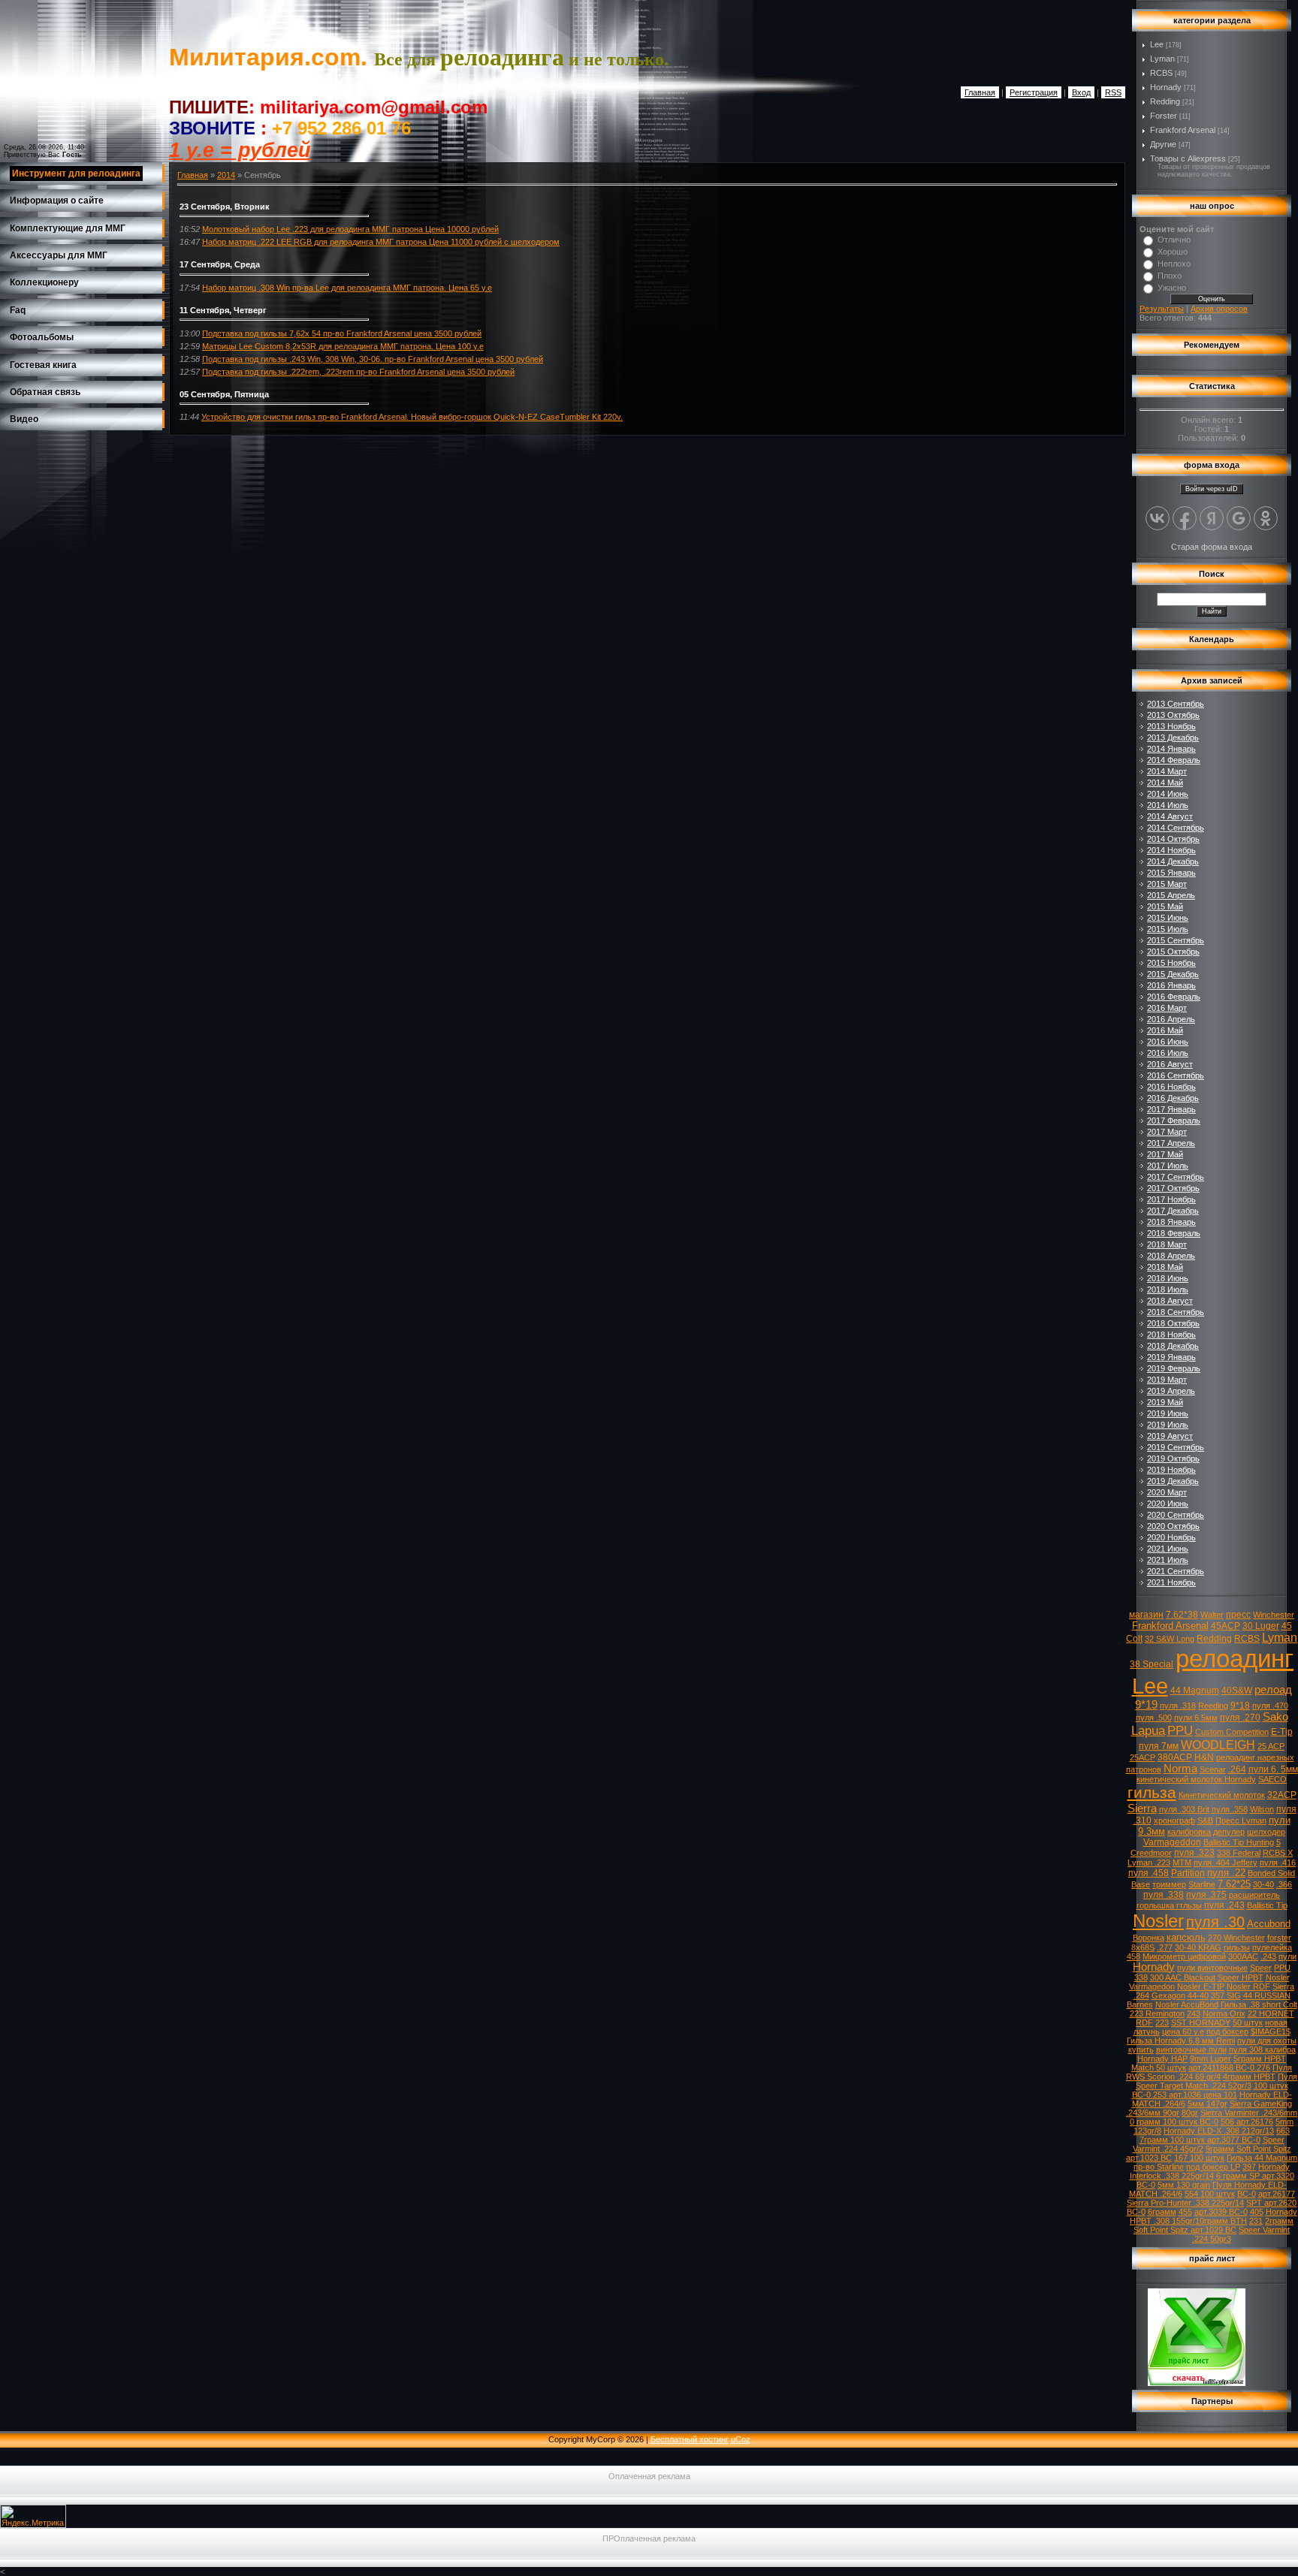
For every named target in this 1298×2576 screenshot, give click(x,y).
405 (1257, 2212)
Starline (1202, 1884)
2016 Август (1170, 1064)
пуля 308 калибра (1262, 2050)
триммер (1169, 1884)
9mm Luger (1210, 2059)
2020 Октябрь (1173, 1526)
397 (1249, 2167)
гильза (1152, 1793)
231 (1256, 2221)
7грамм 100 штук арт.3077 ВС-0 (1200, 2140)
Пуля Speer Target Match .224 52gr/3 (1217, 2081)
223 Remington (1157, 2013)
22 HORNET (1271, 2013)
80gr (1190, 2113)
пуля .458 (1149, 1873)
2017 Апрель (1171, 1143)
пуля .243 (1224, 1905)
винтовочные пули (1191, 2050)
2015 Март (1167, 884)
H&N (1204, 1757)
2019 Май (1165, 1402)
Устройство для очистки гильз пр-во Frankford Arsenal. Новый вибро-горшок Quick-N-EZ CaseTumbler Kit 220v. (412, 417)
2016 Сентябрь (1176, 1075)
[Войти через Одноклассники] (1266, 518)
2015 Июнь (1168, 918)
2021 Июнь (1168, 1549)
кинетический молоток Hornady (1196, 1779)
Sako (1275, 1717)
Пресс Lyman (1241, 1820)
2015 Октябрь (1173, 952)
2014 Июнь (1168, 794)
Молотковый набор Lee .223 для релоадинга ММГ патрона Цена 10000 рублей (350, 229)
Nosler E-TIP (1201, 1986)
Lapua (1148, 1730)
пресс (1238, 1615)
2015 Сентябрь (1176, 940)
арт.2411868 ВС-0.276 (1229, 2068)
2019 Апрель (1171, 1391)
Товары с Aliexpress (1188, 158)
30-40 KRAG (1198, 1947)
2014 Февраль (1174, 760)
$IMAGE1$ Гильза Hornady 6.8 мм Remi (1209, 2036)
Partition (1188, 1873)
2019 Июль (1168, 1425)
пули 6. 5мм (1273, 1769)
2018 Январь (1171, 1222)
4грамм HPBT (1249, 2077)
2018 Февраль (1174, 1233)
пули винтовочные (1212, 1968)
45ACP (1226, 1626)
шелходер (1266, 1832)
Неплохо (1174, 264)
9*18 (1240, 1706)
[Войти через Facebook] (1185, 518)
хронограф (1174, 1820)
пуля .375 (1206, 1895)
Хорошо (1173, 252)
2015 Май (1165, 906)
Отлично (1174, 240)
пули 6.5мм (1196, 1718)
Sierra (1142, 1808)
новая (1276, 2022)
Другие (1163, 144)
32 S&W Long (1170, 1639)
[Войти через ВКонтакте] (1158, 518)
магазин (1146, 1615)
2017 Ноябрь (1171, 1199)
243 (1194, 2013)
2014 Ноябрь (1171, 850)
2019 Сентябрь (1176, 1447)
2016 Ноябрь (1171, 1087)
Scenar (1213, 1769)
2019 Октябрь (1173, 1458)
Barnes (1140, 2004)
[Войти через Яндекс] (1212, 518)
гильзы (1237, 1947)
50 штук (1248, 2022)
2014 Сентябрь (1176, 828)
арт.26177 (1277, 2194)
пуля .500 (1154, 1718)
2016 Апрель (1171, 1019)
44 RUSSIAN (1267, 1995)
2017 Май (1165, 1154)
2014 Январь (1171, 749)
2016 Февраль (1174, 997)
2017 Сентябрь (1176, 1177)
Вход (1081, 92)
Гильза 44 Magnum (1262, 2158)
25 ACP (1271, 1746)
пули (1287, 1956)
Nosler (1158, 1921)
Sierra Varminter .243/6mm (1249, 2113)
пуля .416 (1278, 1863)
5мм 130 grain (1184, 2185)
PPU (1180, 1730)
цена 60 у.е (1183, 2032)
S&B (1205, 1820)
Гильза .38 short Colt (1259, 2004)
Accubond (1269, 1924)
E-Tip (1282, 1732)
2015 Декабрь (1173, 974)
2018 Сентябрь (1176, 1312)
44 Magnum (1195, 1691)
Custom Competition (1232, 1732)
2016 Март (1167, 1008)
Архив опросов (1219, 309)
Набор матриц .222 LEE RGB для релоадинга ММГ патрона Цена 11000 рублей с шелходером (381, 242)
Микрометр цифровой (1184, 1956)
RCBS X (1278, 1853)
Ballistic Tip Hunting (1239, 1842)
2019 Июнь (1168, 1413)
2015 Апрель (1171, 895)
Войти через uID (1212, 489)
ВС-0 (1247, 2194)
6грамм (1162, 2212)
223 (1162, 2022)
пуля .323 (1194, 1853)
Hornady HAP (1162, 2059)
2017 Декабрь (1173, 1211)
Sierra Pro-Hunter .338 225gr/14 (1185, 2203)
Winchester (1274, 1615)
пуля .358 (1230, 1809)
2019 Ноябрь (1171, 1470)
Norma (1180, 1769)
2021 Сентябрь (1176, 1571)
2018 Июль (1168, 1290)
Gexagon (1168, 1995)
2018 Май (1165, 1267)
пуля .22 (1226, 1873)
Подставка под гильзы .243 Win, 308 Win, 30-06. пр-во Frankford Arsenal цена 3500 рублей (373, 359)
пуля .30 (1215, 1922)
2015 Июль (1168, 929)
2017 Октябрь (1173, 1188)
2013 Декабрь (1173, 738)
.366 (1284, 1884)
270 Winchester (1236, 1938)
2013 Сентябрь (1176, 704)
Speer (1261, 1968)
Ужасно (1172, 288)
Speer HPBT (1241, 1977)
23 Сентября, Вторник (225, 207)
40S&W (1237, 1691)
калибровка (1189, 1832)
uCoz (741, 2439)
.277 (1165, 1947)
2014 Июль (1168, 805)
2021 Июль (1168, 1560)
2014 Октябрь (1173, 839)
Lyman (1162, 59)
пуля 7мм (1159, 1746)
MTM (1182, 1863)
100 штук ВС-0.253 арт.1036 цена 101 (1210, 2090)
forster (1279, 1938)
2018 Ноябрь (1171, 1335)
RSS (1113, 92)
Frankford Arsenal (1183, 130)
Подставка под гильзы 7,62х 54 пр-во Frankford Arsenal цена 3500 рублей (342, 333)
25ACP (1143, 1757)
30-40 (1263, 1884)
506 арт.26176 (1247, 2122)
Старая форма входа (1212, 547)
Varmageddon (1172, 1842)
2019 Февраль (1174, 1368)
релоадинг (1235, 1659)
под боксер (1227, 2032)
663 (1283, 2131)
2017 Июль (1168, 1166)
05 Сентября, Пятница (224, 394)
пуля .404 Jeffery (1226, 1863)
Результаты (1162, 309)
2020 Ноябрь (1171, 1537)
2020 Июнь (1168, 1504)
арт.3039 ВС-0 (1221, 2212)
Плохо (1170, 276)
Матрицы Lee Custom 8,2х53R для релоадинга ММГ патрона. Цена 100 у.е (343, 346)
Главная (980, 92)
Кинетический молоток (1222, 1795)
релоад (1273, 1690)
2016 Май (1165, 1030)
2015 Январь (1171, 873)
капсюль (1186, 1937)
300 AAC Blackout (1183, 1977)
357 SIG (1226, 1995)
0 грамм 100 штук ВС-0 (1174, 2122)
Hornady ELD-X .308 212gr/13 (1219, 2131)
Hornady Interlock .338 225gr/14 (1210, 2171)
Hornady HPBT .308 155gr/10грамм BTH (1213, 2216)
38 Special (1152, 1664)
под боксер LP (1213, 2167)
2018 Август (1170, 1301)
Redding (1165, 101)
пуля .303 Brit (1184, 1809)
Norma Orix (1224, 2013)
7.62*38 (1182, 1615)
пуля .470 (1270, 1706)
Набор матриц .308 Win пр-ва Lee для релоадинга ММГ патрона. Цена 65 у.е (347, 288)
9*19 (1146, 1705)
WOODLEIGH (1218, 1745)
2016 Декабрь (1173, 1098)
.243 (1268, 1956)
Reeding (1213, 1706)
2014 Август (1170, 816)
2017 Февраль (1174, 1121)
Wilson (1262, 1809)
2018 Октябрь (1173, 1323)
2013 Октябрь (1173, 715)
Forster (1164, 116)
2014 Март (1167, 771)
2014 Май (1165, 783)
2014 (226, 175)
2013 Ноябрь (1171, 726)
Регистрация (1034, 92)
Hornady (1166, 87)
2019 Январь (1171, 1357)
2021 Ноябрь (1171, 1582)
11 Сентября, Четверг (223, 310)
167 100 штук (1199, 2158)
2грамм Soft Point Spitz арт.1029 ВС (1213, 2225)
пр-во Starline (1159, 2167)
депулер (1229, 1832)
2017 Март (1167, 1132)
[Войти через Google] (1239, 518)
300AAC (1243, 1956)
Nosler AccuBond (1187, 2004)
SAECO (1272, 1779)
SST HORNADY (1201, 2022)
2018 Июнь (1168, 1278)
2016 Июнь (1168, 1042)
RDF (1144, 2022)
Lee (1157, 44)
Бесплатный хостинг (690, 2439)
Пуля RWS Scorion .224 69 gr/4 (1209, 2072)
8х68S (1143, 1947)
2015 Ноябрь (1171, 963)
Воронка (1149, 1938)
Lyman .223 (1149, 1863)
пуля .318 (1178, 1706)
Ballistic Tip (1267, 1905)
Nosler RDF (1248, 1986)
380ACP (1175, 1757)
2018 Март (1167, 1244)
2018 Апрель (1171, 1256)
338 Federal (1239, 1853)
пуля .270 (1240, 1718)
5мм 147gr (1207, 2104)
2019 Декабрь (1173, 1481)
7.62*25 (1234, 1884)
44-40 (1198, 1995)
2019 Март (1167, 1380)
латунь (1147, 2032)
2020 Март (1167, 1492)
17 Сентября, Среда (220, 264)
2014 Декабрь (1173, 861)
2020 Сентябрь (1176, 1515)
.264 (1237, 1769)
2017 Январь (1171, 1109)
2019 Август (1170, 1436)
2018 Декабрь (1173, 1346)
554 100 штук (1210, 2194)
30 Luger (1261, 1626)
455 (1185, 2212)
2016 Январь (1171, 985)
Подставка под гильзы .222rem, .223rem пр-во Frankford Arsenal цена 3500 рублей (358, 372)
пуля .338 (1164, 1895)
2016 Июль (1168, 1053)
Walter (1212, 1615)
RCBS (1161, 73)
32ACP (1282, 1795)
